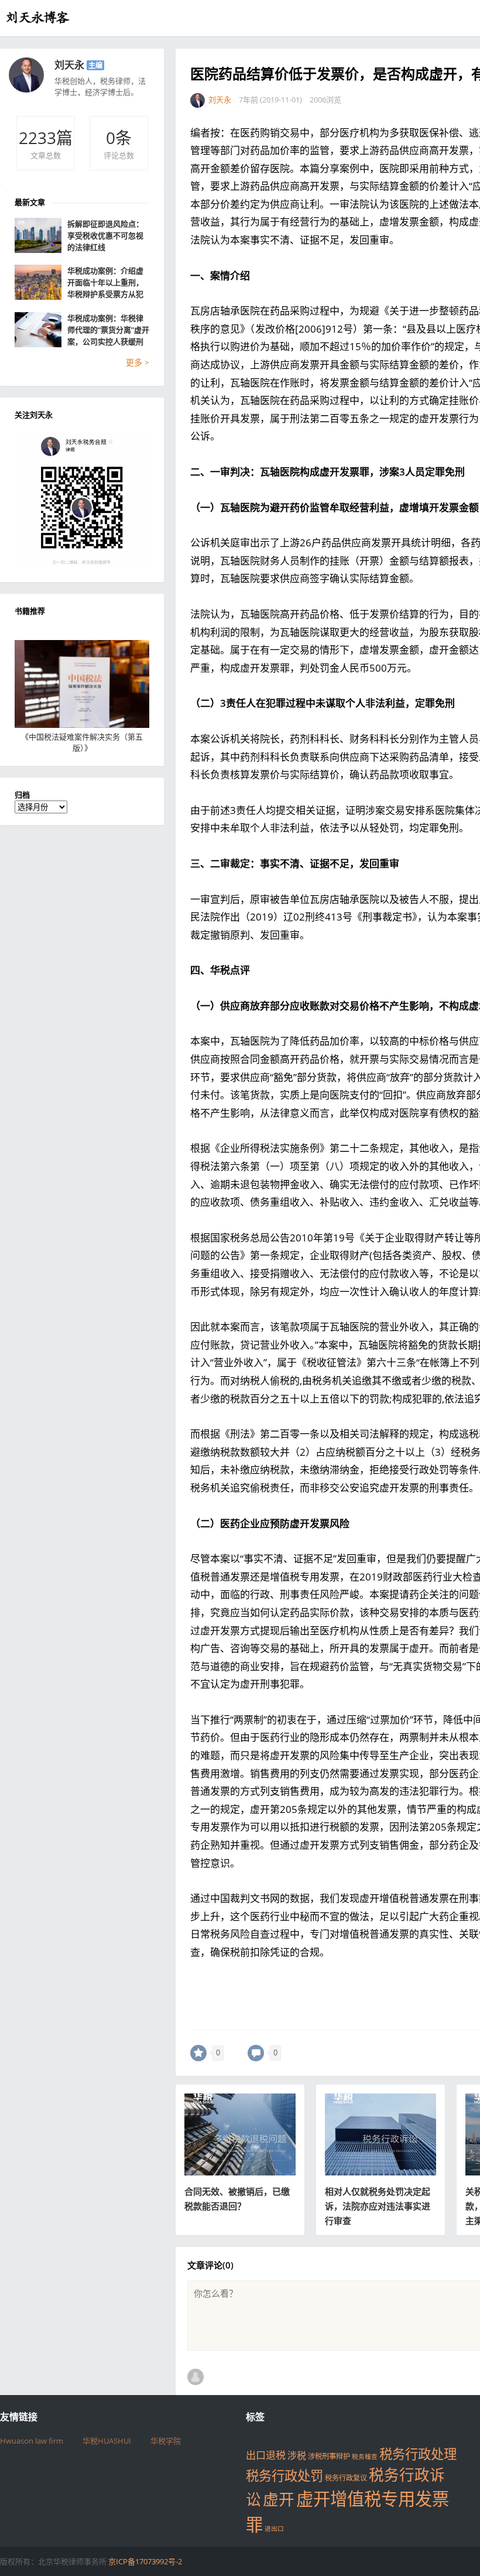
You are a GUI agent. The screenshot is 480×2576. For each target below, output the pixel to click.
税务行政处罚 (284, 2476)
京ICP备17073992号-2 (145, 2561)
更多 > (138, 362)
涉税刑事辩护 (329, 2456)
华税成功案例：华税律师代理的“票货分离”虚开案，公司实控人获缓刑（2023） (108, 330)
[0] (198, 2053)
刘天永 (69, 65)
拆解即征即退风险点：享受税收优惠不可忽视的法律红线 (105, 235)
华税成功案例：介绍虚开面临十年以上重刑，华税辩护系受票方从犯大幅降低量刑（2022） (106, 283)
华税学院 (166, 2441)
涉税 (297, 2455)
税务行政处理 (418, 2454)
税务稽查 (365, 2457)
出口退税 (266, 2455)
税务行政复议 (346, 2478)
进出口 (274, 2529)
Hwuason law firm (32, 2441)
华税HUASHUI (107, 2441)
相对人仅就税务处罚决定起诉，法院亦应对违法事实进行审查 (378, 2206)
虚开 (279, 2499)
